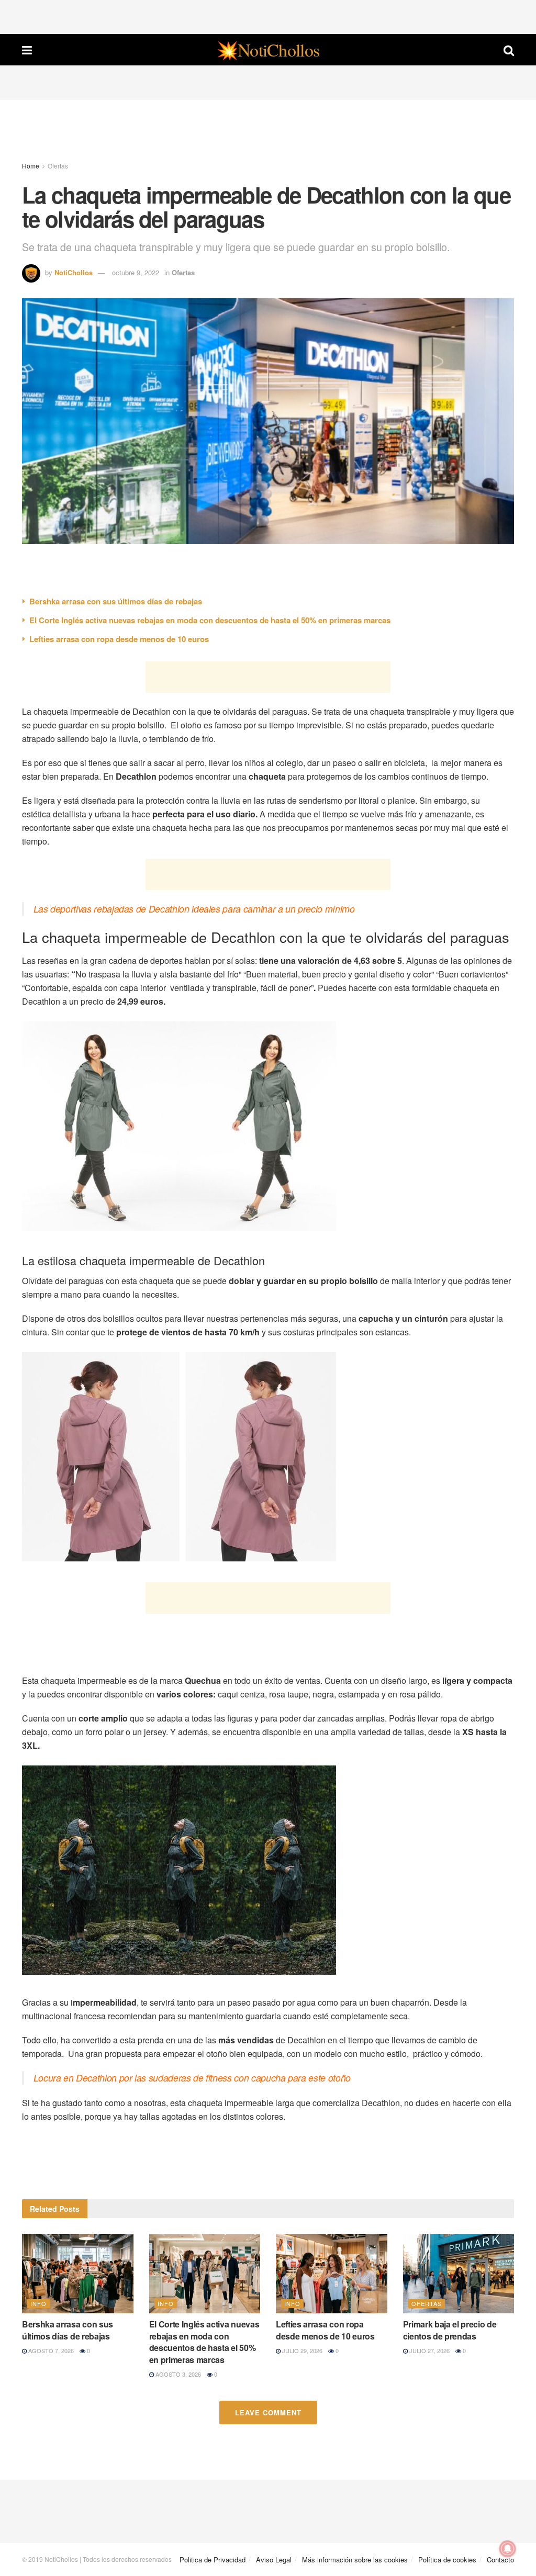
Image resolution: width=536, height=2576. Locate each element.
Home (31, 166)
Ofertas (58, 166)
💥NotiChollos (268, 50)
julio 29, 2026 (301, 2350)
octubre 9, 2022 (136, 272)
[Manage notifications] (508, 2549)
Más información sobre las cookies (355, 2560)
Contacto (500, 2560)
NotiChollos (74, 272)
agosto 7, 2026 (50, 2350)
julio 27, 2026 (429, 2350)
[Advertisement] (268, 16)
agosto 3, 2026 (177, 2374)
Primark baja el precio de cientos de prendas (450, 2330)
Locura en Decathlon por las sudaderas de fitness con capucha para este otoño (192, 2078)
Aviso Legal (274, 2560)
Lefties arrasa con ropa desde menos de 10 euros (119, 639)
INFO (38, 2303)
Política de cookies (447, 2560)
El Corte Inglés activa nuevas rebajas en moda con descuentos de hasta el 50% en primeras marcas (210, 620)
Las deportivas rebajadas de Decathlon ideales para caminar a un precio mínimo (194, 909)
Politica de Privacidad (213, 2560)
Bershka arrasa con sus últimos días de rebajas (116, 601)
